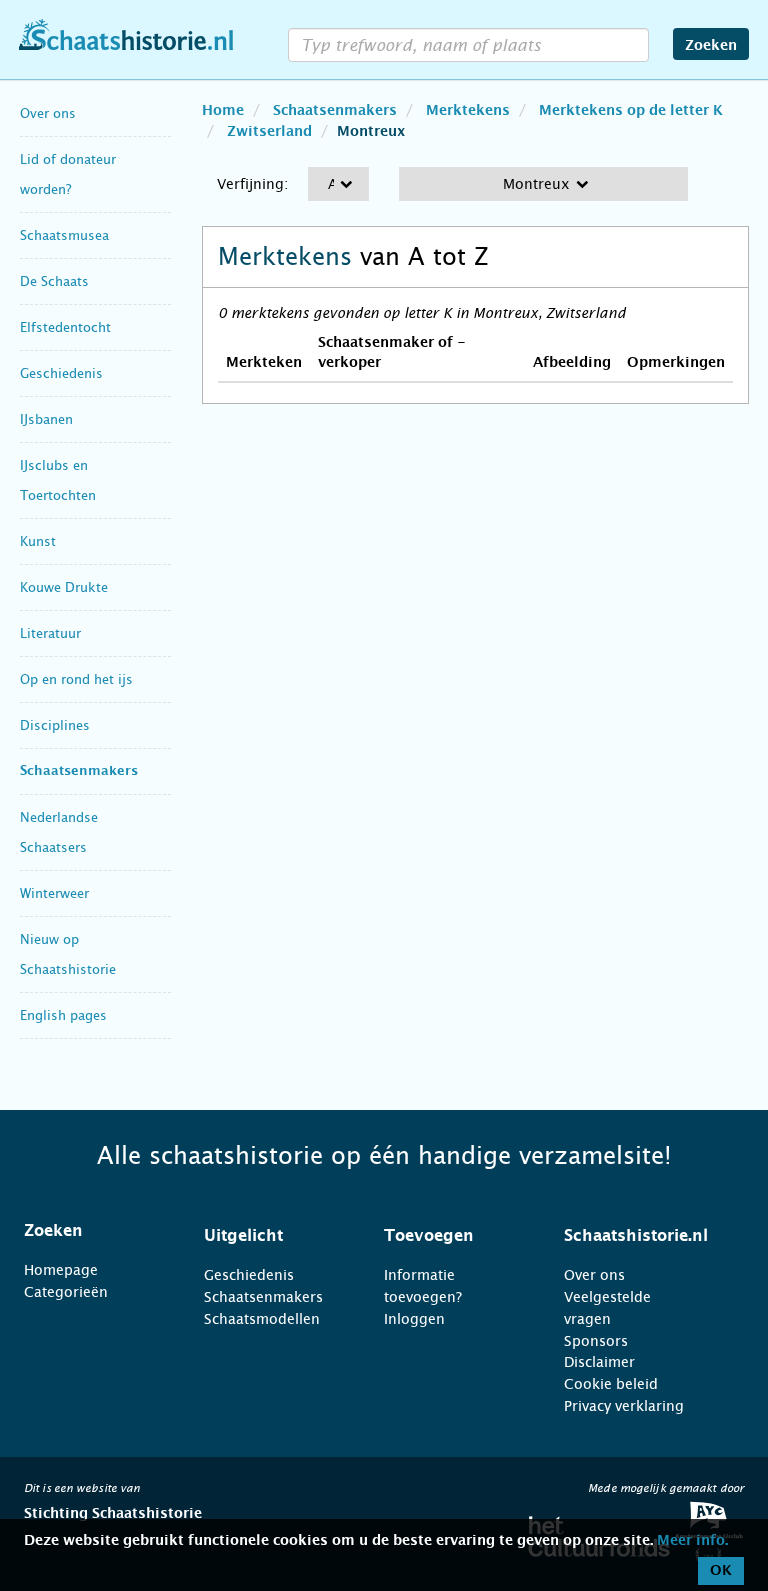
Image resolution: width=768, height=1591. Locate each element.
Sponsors (596, 1341)
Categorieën (66, 1292)
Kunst (38, 541)
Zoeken (711, 46)
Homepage (61, 1270)
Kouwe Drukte (64, 587)
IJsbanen (46, 419)
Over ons (48, 113)
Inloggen (414, 1319)
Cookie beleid (611, 1384)
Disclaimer (599, 1362)
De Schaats (54, 281)
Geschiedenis (61, 373)
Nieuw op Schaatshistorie (68, 954)
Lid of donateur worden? (68, 174)
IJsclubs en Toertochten (58, 480)
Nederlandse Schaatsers (59, 832)
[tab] (89, 1231)
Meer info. (692, 1541)
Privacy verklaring (624, 1406)
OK (721, 1571)
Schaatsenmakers (79, 771)
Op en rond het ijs (76, 679)
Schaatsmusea (64, 235)
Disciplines (55, 725)
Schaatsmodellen (262, 1319)
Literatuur (50, 633)
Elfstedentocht (65, 327)
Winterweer (54, 893)
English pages (63, 1015)
